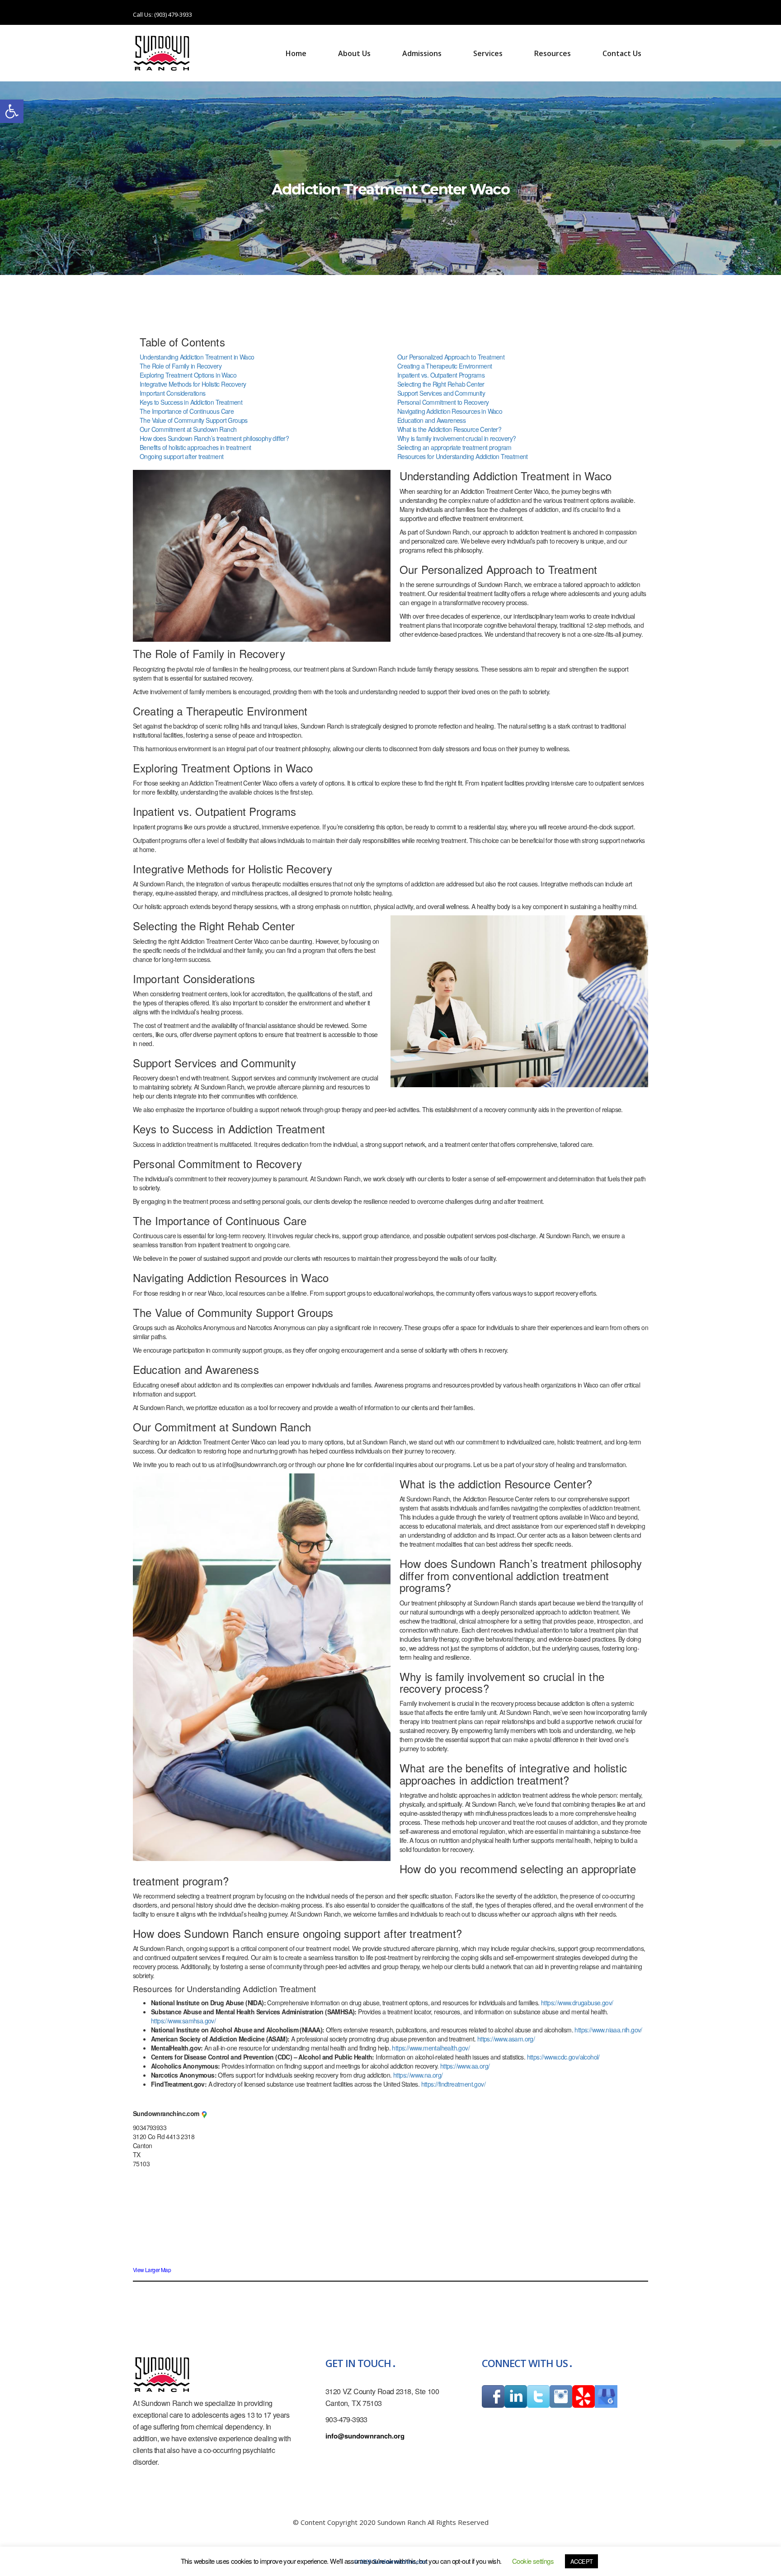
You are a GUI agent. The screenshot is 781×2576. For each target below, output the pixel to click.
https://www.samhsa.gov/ (183, 2021)
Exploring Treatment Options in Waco (188, 375)
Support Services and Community (441, 393)
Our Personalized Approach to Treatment (451, 357)
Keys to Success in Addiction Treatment (191, 402)
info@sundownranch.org (365, 2436)
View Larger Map (152, 2270)
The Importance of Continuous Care (187, 411)
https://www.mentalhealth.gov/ (431, 2048)
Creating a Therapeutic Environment (445, 366)
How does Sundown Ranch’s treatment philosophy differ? (214, 438)
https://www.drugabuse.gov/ (577, 2003)
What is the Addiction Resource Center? (449, 429)
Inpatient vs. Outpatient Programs (441, 375)
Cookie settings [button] (533, 2561)
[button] (12, 111)
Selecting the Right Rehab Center (441, 384)
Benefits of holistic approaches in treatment (195, 447)
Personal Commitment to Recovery (443, 402)
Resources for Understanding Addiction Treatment (463, 456)
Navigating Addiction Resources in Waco (450, 411)
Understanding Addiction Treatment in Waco (197, 357)
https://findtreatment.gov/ (453, 2084)
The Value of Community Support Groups (194, 420)
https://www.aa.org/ (465, 2066)
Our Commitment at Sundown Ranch (188, 429)
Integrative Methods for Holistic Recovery (193, 384)
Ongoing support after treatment (181, 456)
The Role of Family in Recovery (181, 366)
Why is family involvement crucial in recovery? (456, 438)
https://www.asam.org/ (506, 2039)
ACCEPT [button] (581, 2561)
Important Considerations (173, 393)
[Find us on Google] (204, 2114)
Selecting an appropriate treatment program (454, 447)
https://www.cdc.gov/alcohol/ (563, 2057)
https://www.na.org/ (418, 2075)
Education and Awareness (431, 420)
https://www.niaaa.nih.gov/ (608, 2030)
